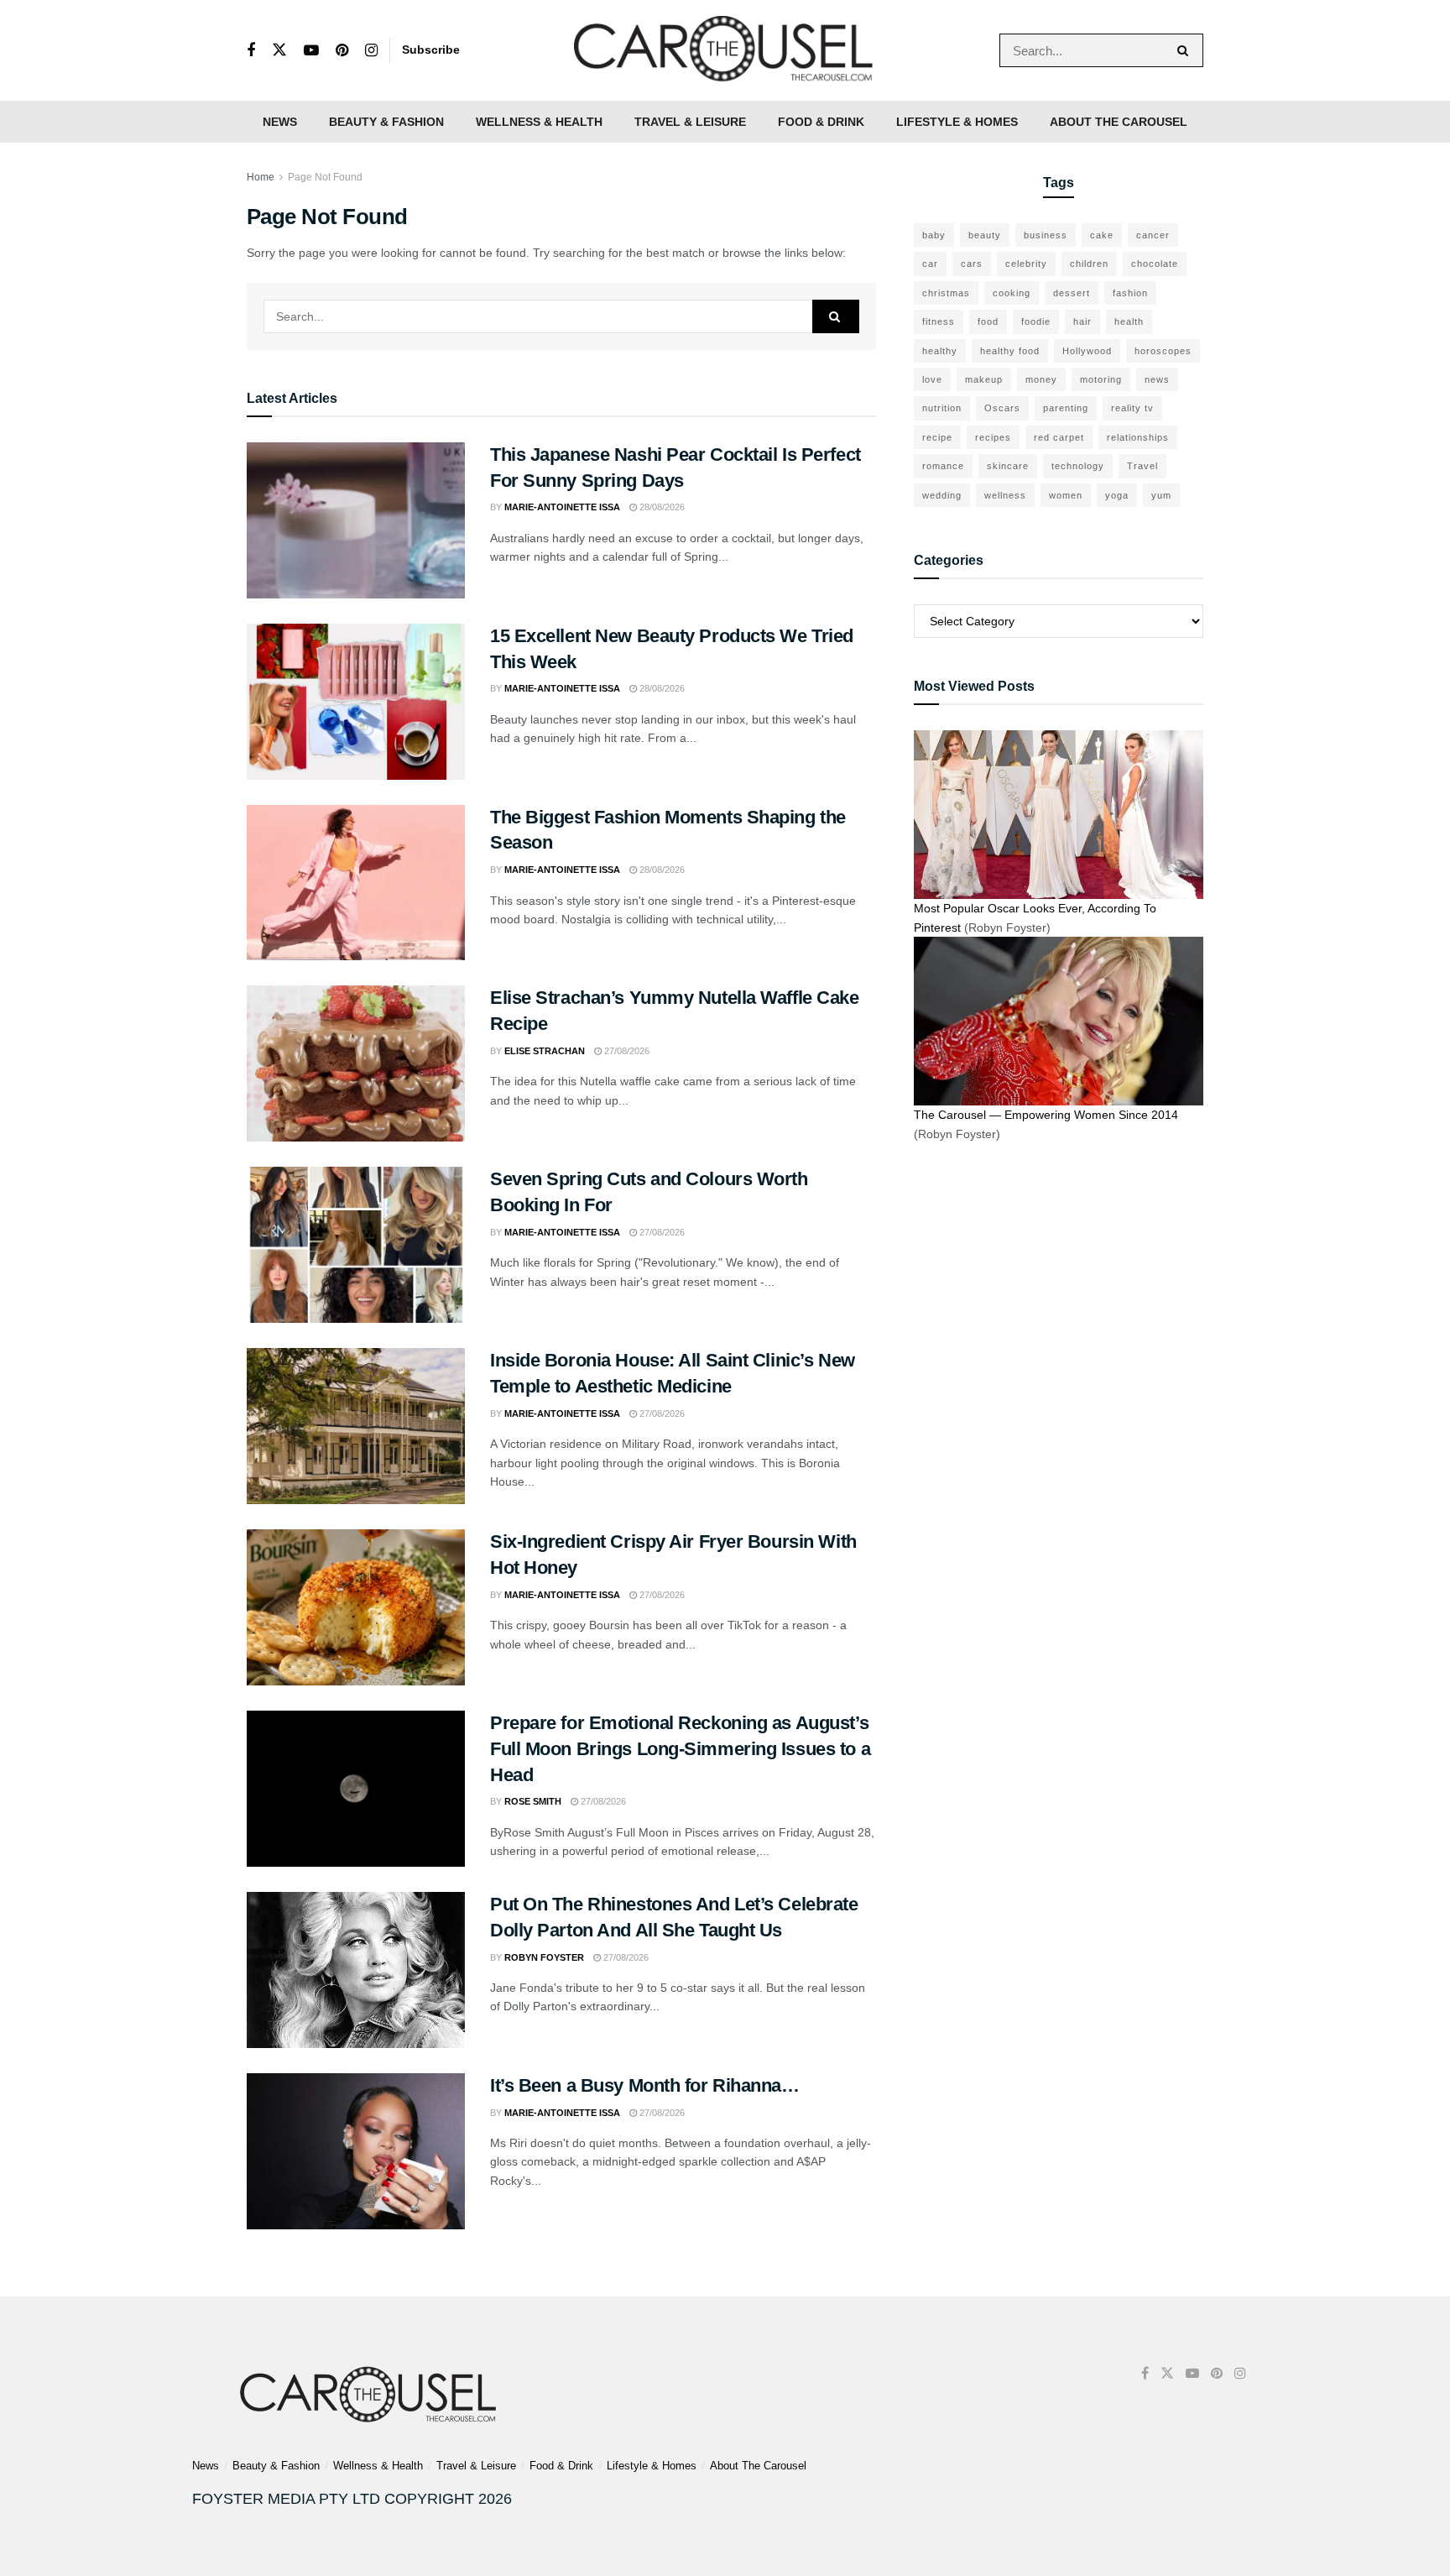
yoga (1117, 495)
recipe (937, 437)
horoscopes (1163, 351)
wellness (1005, 495)
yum (1161, 495)
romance (943, 466)
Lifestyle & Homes (957, 122)
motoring (1101, 379)
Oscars (1002, 408)
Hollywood (1087, 351)
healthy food (1010, 351)
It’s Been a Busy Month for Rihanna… (645, 2085)
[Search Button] (1186, 50)
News (280, 122)
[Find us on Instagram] (371, 51)
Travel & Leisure (690, 122)
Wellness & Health (539, 122)
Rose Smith (533, 1801)
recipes (993, 437)
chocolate (1155, 264)
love (932, 379)
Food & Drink (821, 122)
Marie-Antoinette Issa (562, 507)
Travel (1142, 466)
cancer (1153, 235)
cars (972, 264)
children (1089, 264)
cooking (1012, 293)
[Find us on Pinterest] (342, 51)
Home (261, 177)
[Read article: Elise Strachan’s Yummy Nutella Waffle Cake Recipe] (356, 1063)
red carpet (1059, 437)
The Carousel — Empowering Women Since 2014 (1046, 1115)
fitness (939, 321)
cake (1102, 235)
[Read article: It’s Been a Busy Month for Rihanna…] (356, 2151)
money (1041, 379)
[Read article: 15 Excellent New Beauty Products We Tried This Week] (356, 702)
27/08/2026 (626, 1051)
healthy (940, 351)
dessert (1072, 293)
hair (1082, 321)
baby (934, 235)
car (930, 264)
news (1157, 379)
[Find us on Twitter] (279, 50)
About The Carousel (1119, 122)
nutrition (942, 408)
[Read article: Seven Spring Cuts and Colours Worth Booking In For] (356, 1245)
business (1046, 235)
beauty (985, 235)
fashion (1130, 293)
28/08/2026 (661, 507)
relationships (1138, 437)
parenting (1066, 408)
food (988, 321)
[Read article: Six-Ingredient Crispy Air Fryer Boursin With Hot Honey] (356, 1607)
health (1129, 321)
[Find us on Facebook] (251, 51)
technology (1078, 466)
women (1066, 495)
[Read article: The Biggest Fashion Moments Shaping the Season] (356, 883)
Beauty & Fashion (386, 122)
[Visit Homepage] (725, 50)
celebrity (1026, 264)
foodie (1036, 321)
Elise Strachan (545, 1051)
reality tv (1132, 408)
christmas (946, 293)
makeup (984, 379)
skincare (1008, 466)
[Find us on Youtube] (311, 51)
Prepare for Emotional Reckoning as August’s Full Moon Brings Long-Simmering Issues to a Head (680, 1749)
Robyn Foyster (544, 1957)
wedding (942, 495)
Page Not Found (325, 177)
